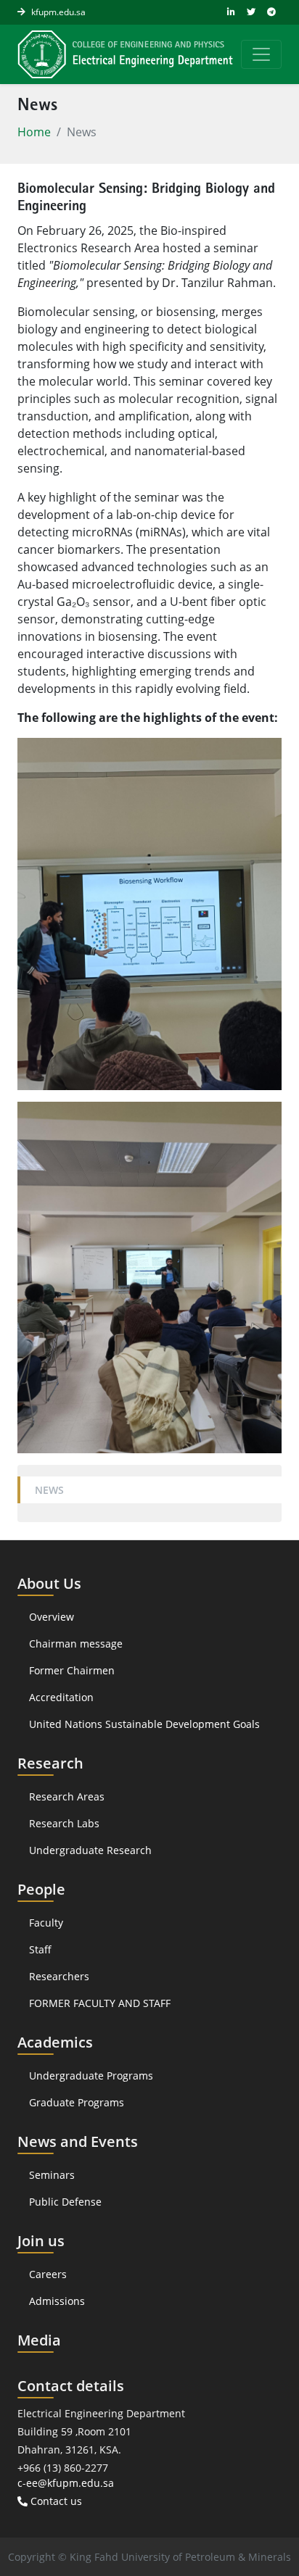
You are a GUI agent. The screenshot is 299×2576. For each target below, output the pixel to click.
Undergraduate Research (90, 1850)
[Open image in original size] (125, 54)
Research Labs (64, 1823)
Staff (40, 1949)
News (49, 1490)
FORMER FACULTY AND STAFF (100, 2003)
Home (34, 132)
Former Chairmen (72, 1670)
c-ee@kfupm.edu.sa (66, 2483)
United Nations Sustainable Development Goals (144, 1724)
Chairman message (76, 1644)
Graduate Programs (77, 2102)
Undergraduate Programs (91, 2076)
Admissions (57, 2301)
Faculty (46, 1923)
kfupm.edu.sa (58, 12)
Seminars (52, 2175)
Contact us (55, 2501)
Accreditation (63, 1697)
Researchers (59, 1976)
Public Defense (65, 2202)
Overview (52, 1617)
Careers (48, 2274)
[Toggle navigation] (261, 54)
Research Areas (67, 1796)
